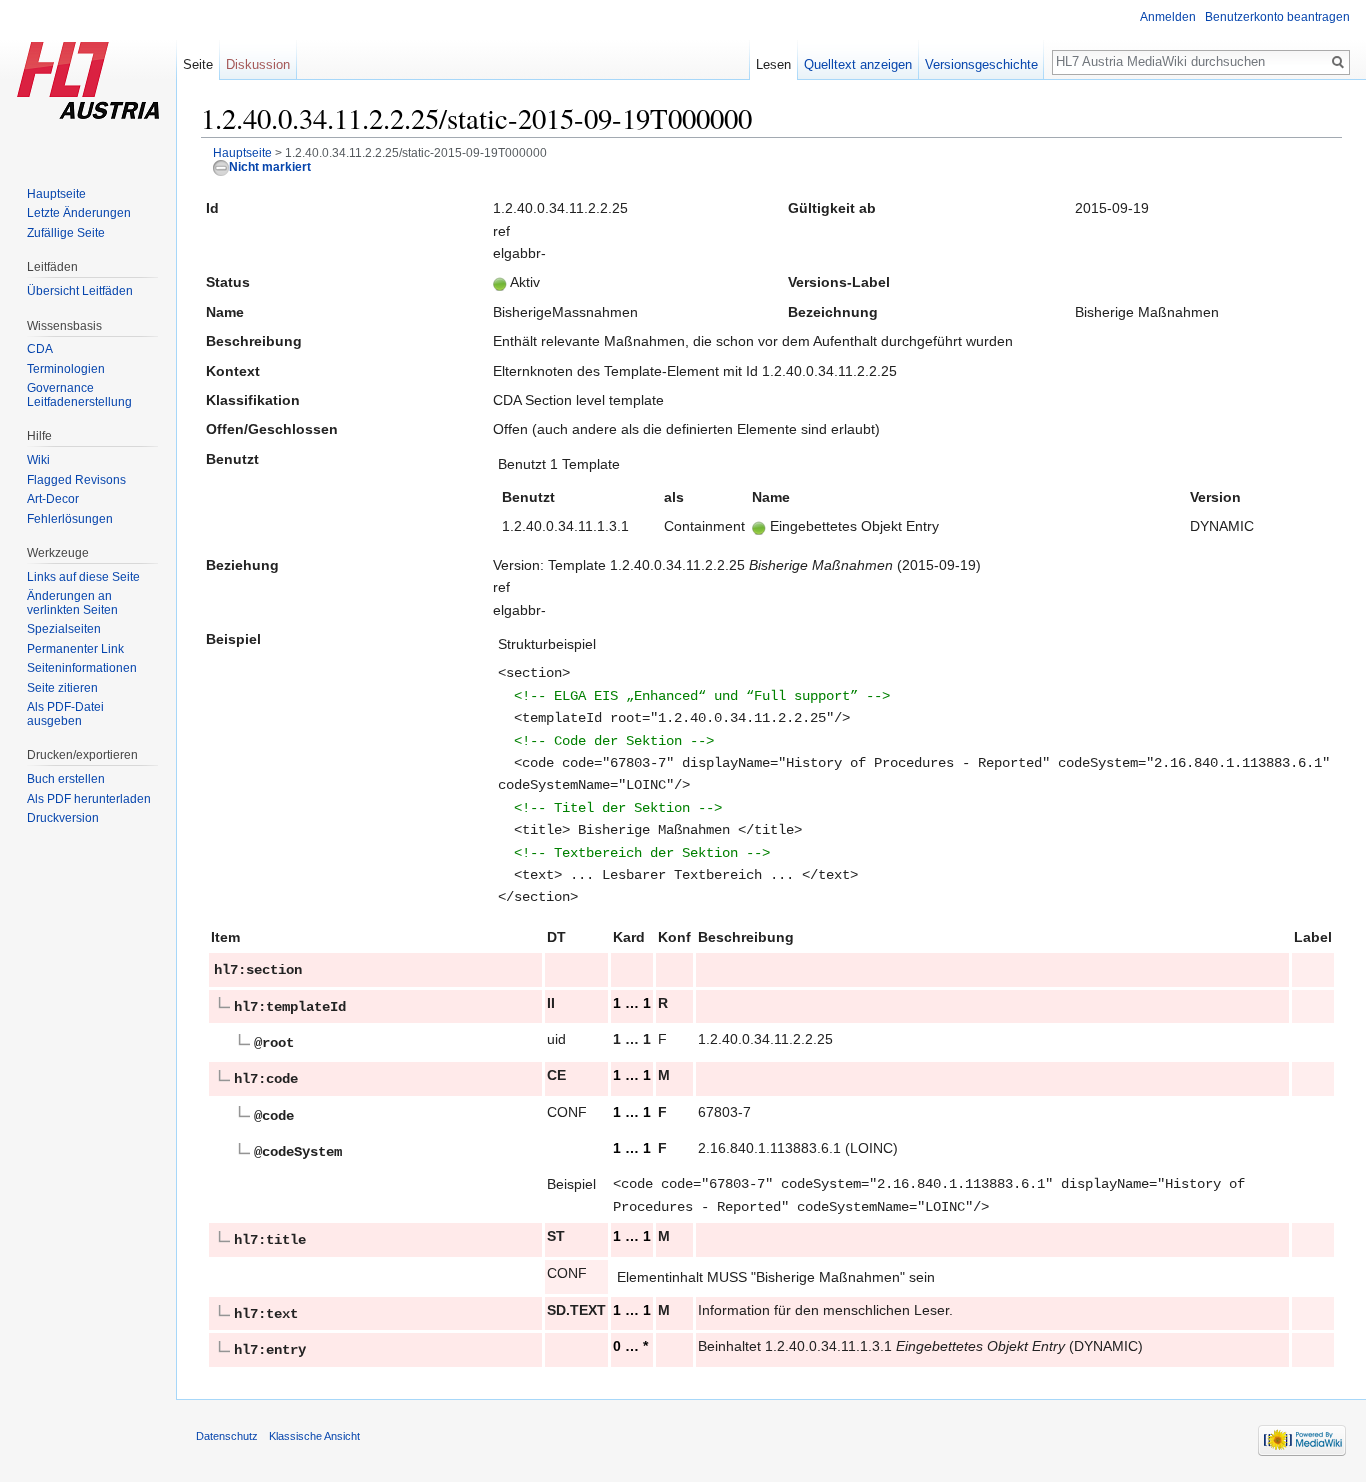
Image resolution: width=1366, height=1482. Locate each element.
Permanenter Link (75, 649)
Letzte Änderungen (79, 213)
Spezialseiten (64, 629)
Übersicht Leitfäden (80, 291)
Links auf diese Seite (83, 577)
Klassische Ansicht (314, 1436)
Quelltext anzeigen (858, 64)
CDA (40, 349)
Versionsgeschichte (981, 64)
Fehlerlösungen (70, 519)
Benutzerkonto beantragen (1277, 17)
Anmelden (1168, 17)
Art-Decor (53, 499)
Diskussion (258, 64)
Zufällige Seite (66, 233)
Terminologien (66, 369)
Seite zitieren (62, 688)
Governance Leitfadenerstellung (79, 395)
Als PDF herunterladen (89, 799)
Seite (198, 64)
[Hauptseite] (88, 80)
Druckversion (63, 818)
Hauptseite (242, 152)
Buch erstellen (66, 779)
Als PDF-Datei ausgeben (65, 714)
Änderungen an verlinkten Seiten (72, 603)
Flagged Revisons (76, 480)
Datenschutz (227, 1436)
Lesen (773, 64)
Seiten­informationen (82, 668)
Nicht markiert (270, 166)
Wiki (38, 460)
